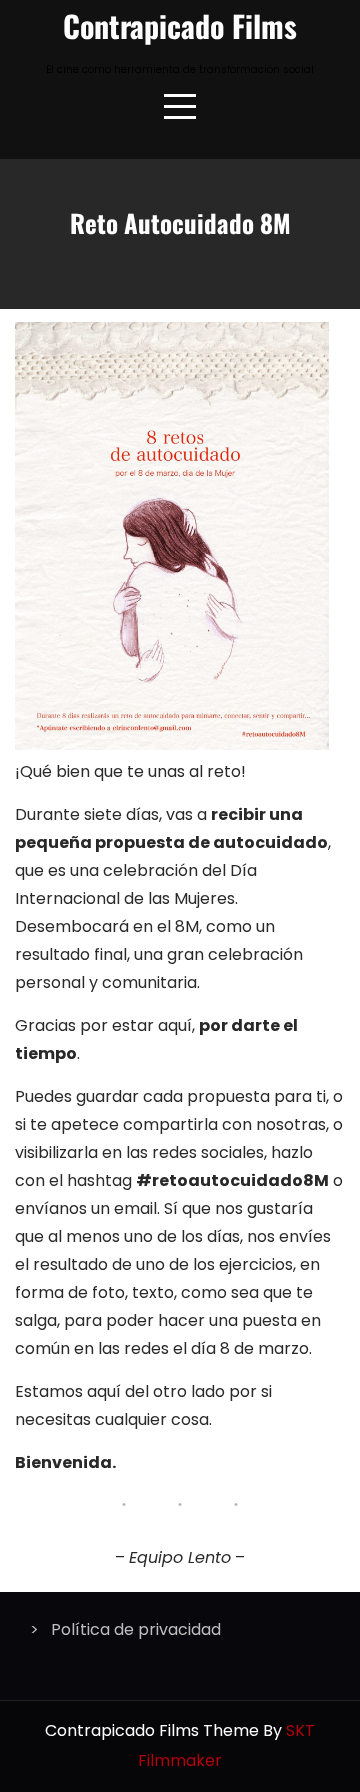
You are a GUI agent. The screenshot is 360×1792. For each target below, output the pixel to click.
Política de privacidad (136, 1629)
